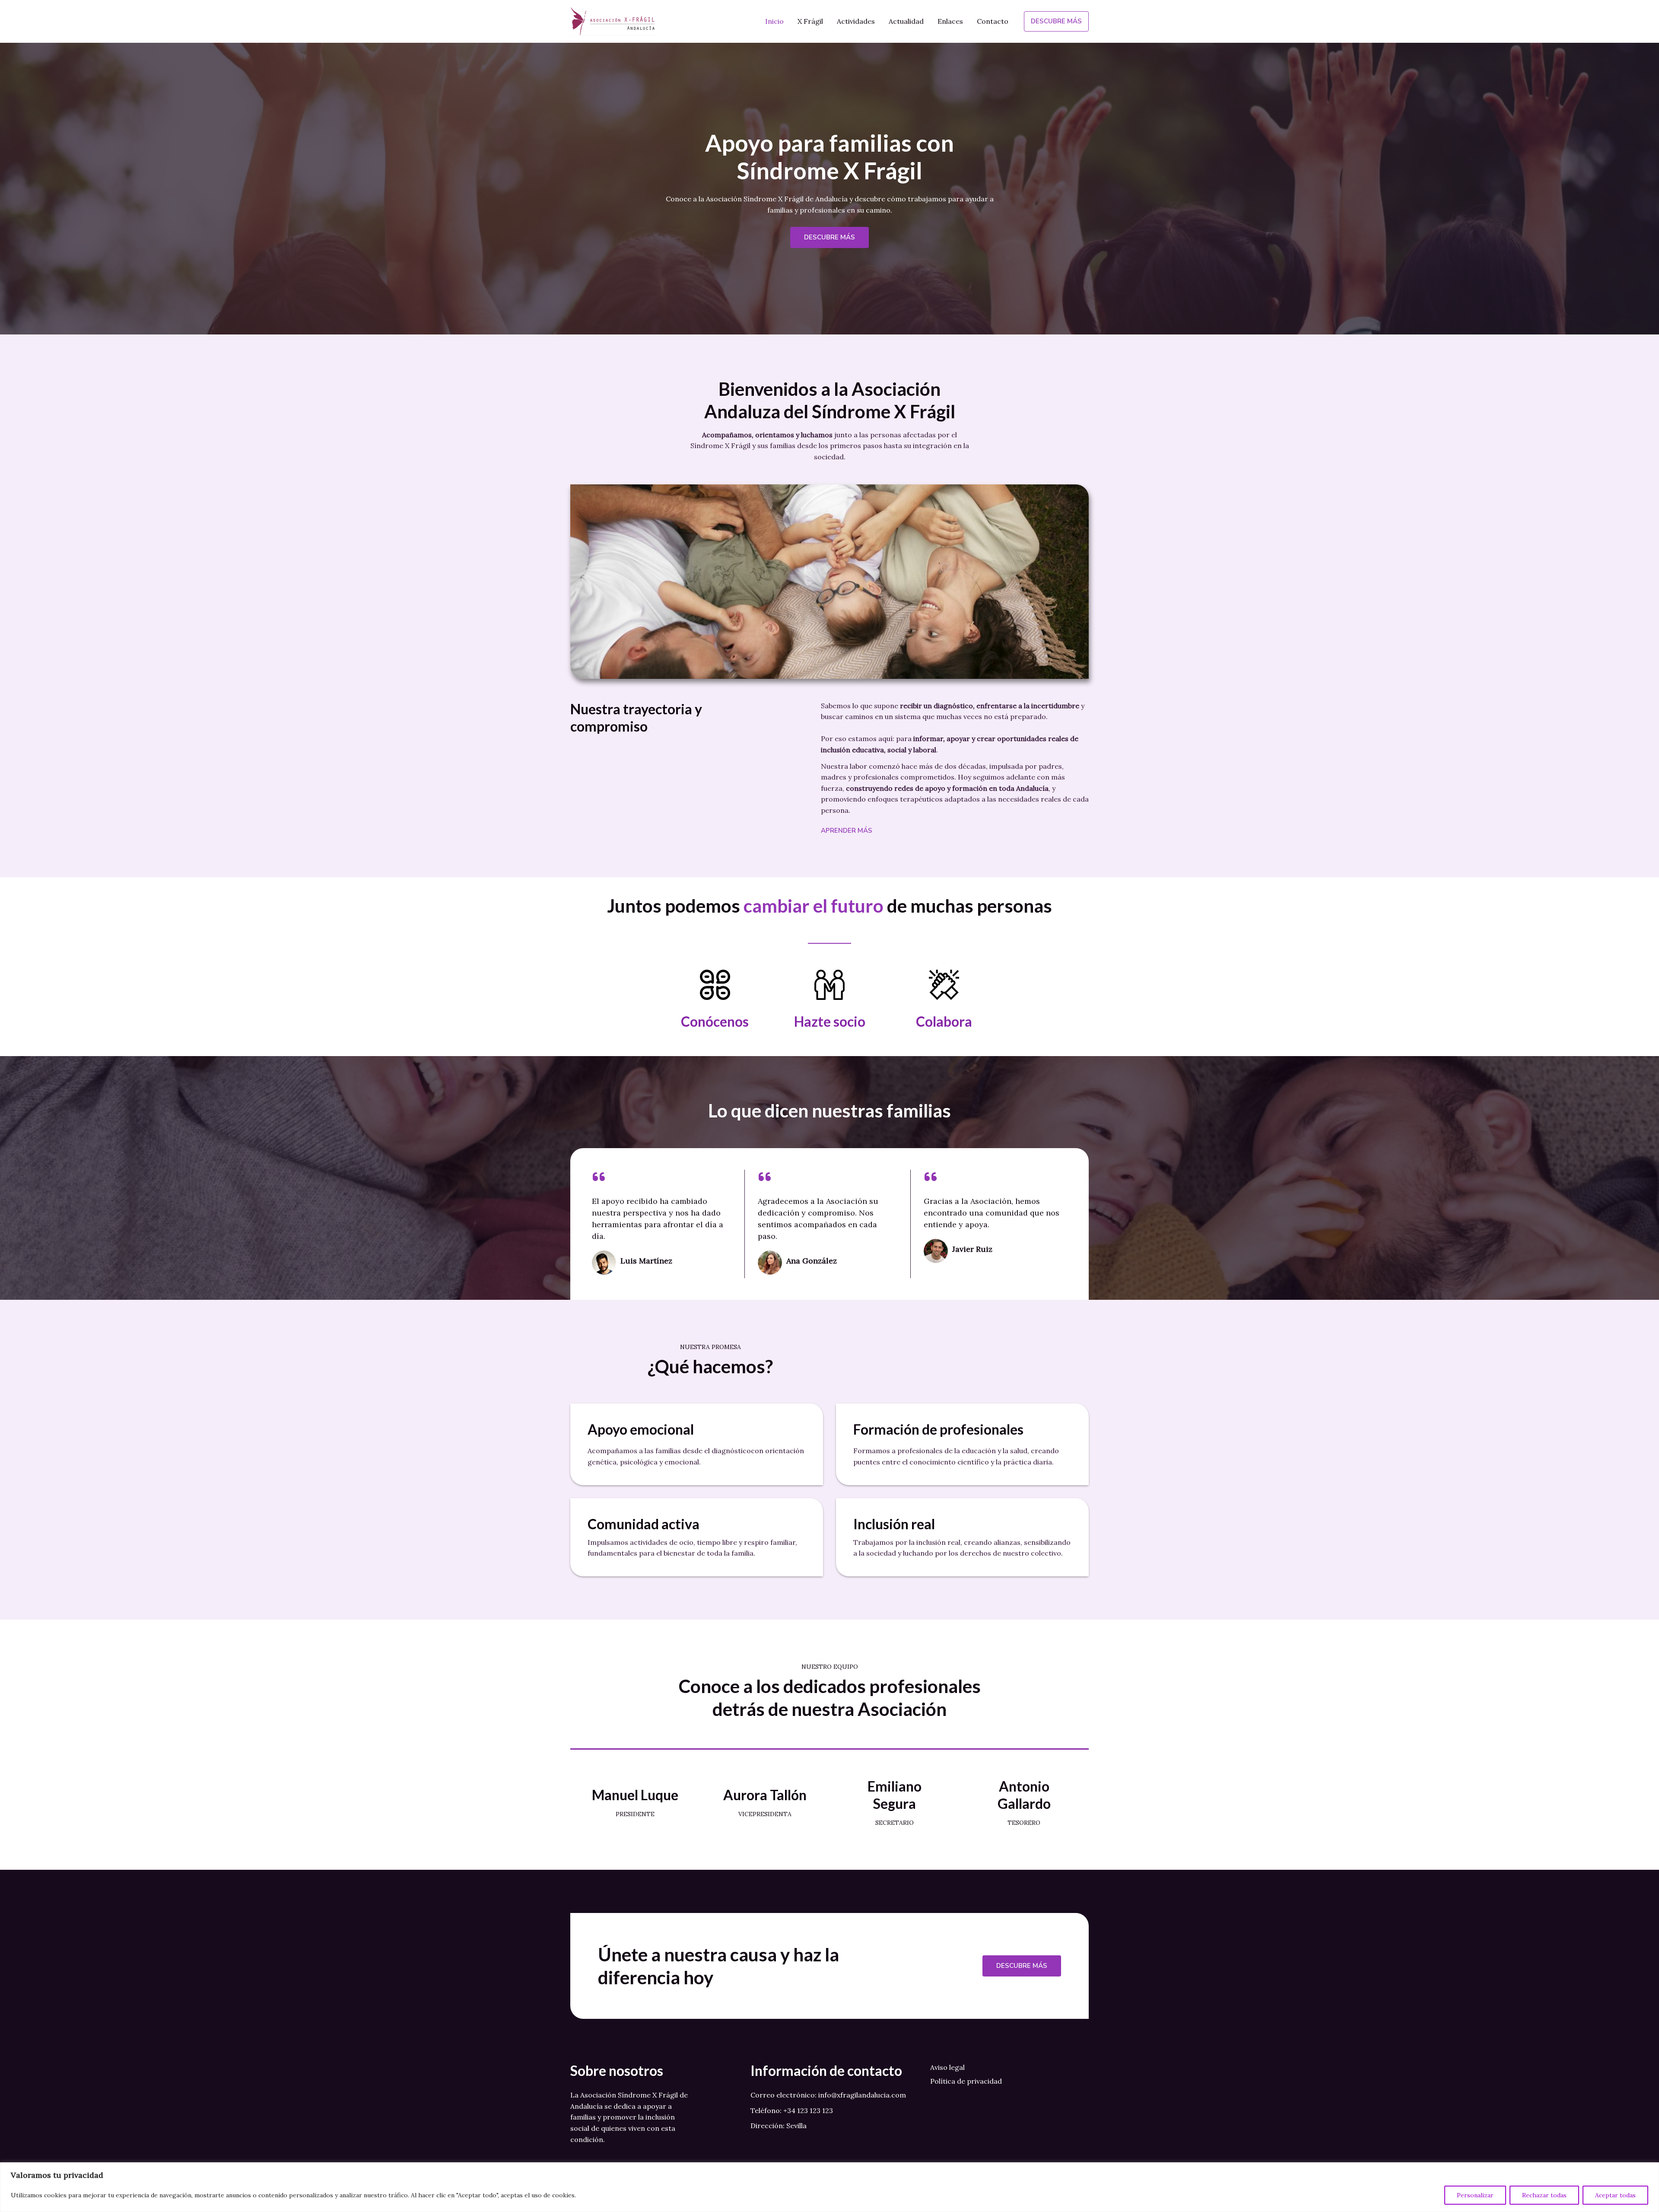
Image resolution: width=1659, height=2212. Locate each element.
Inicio (774, 21)
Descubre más (1022, 1966)
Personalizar (1475, 2195)
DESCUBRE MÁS (829, 237)
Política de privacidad (966, 2081)
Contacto (993, 21)
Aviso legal (947, 2067)
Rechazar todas (1544, 2195)
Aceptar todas (1615, 2195)
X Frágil (810, 21)
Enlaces (950, 21)
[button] (1056, 21)
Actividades (856, 21)
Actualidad (906, 21)
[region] (829, 2187)
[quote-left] (599, 1177)
